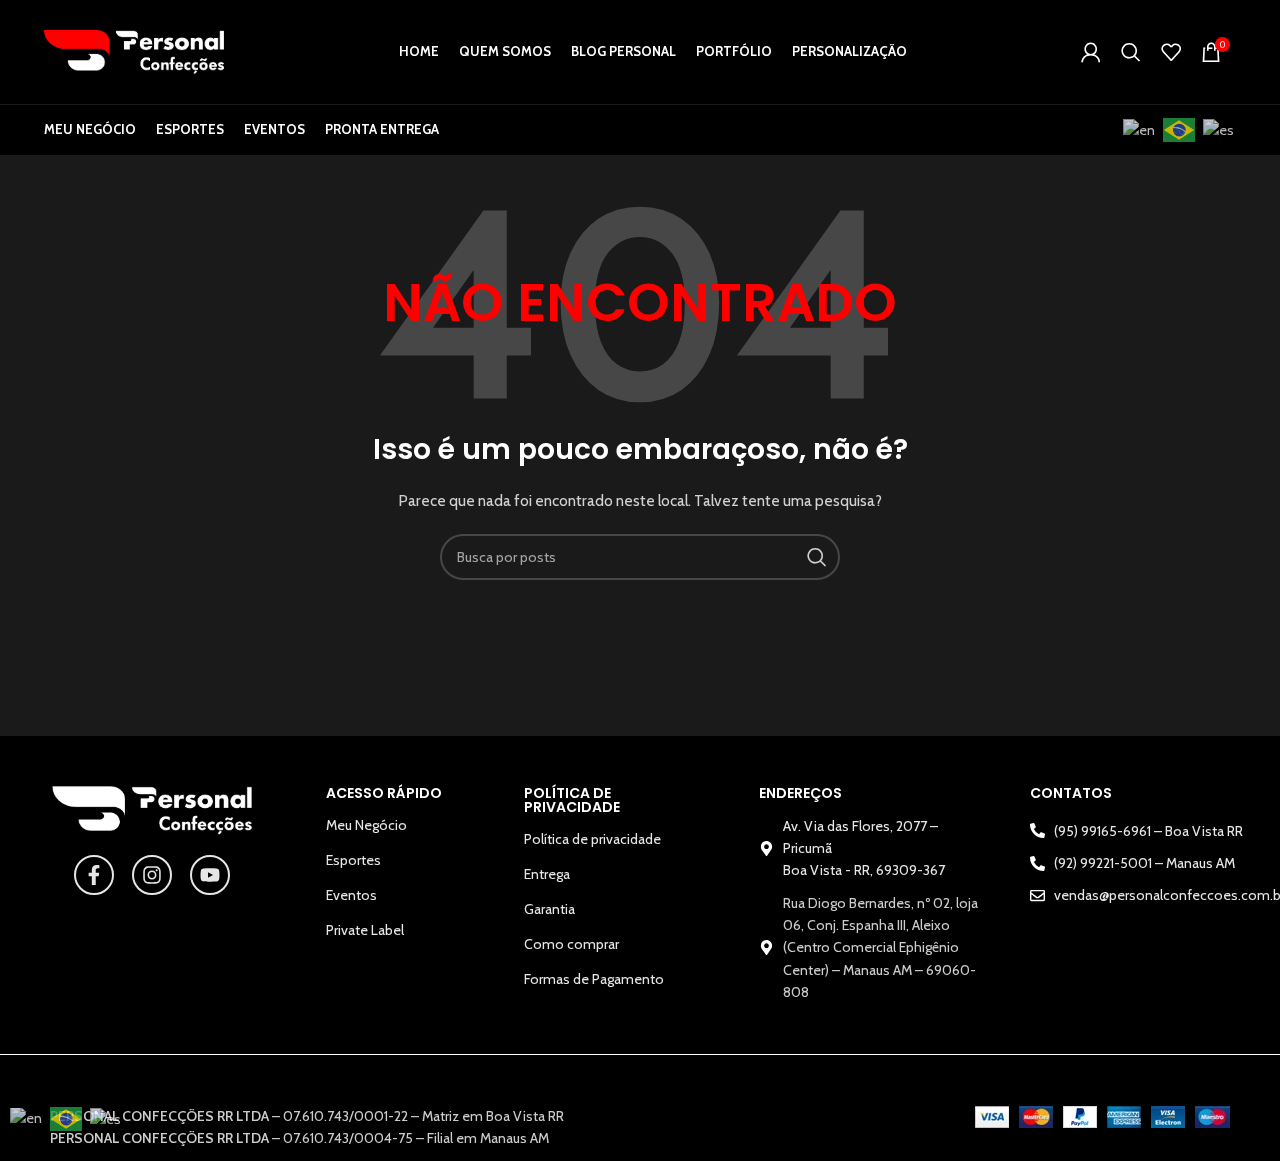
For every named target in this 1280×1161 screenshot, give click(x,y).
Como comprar (571, 944)
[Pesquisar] (1131, 52)
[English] (1140, 130)
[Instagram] (152, 875)
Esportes (353, 860)
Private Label (365, 930)
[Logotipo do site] (134, 50)
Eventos (351, 895)
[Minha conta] (1091, 52)
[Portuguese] (1180, 130)
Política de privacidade (592, 839)
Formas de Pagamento (594, 979)
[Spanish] (1219, 130)
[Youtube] (210, 875)
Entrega (547, 874)
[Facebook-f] (94, 875)
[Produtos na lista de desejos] (1171, 52)
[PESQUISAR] (817, 557)
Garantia (549, 909)
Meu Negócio (366, 825)
